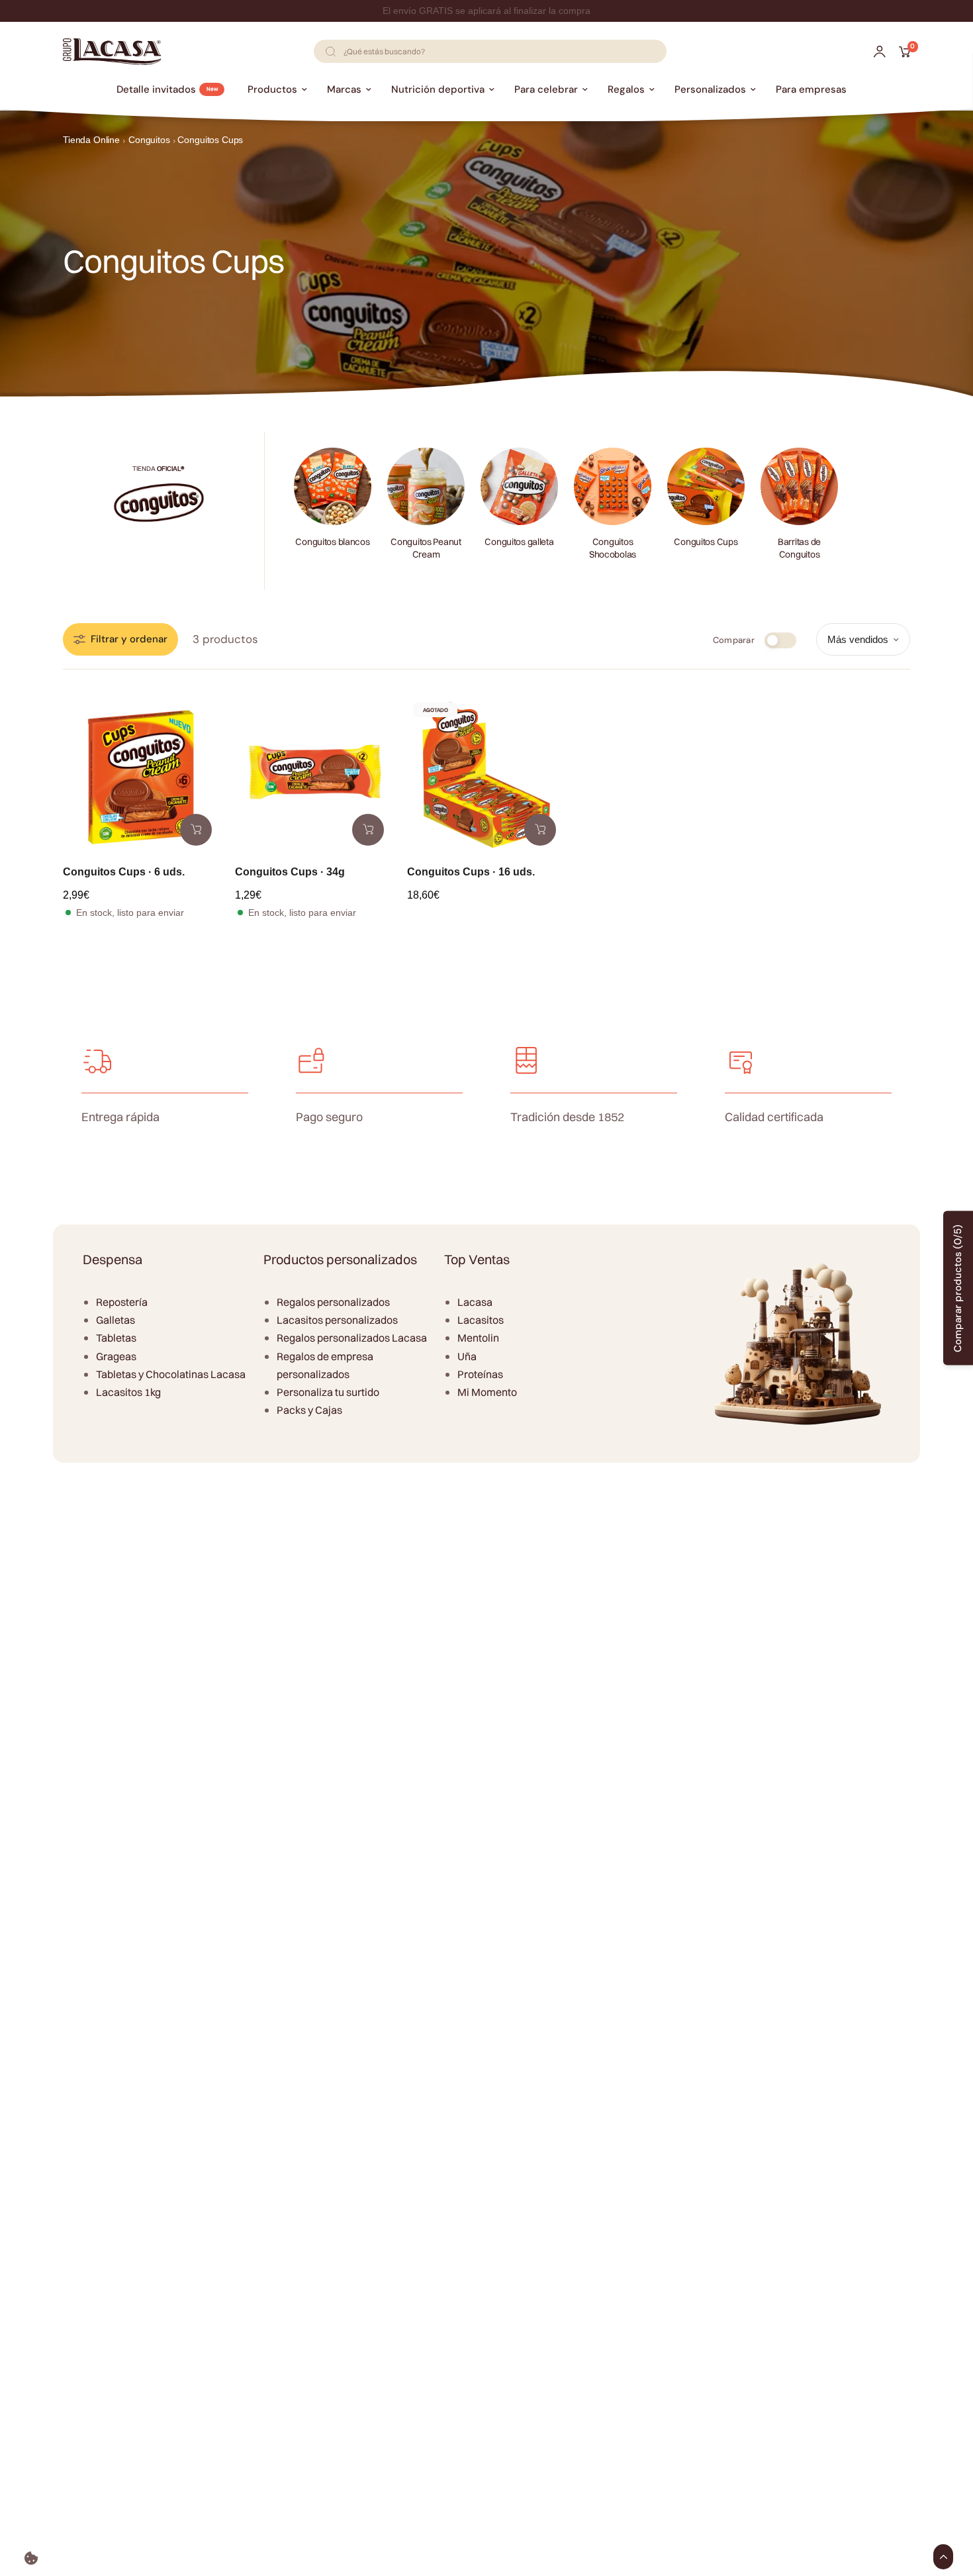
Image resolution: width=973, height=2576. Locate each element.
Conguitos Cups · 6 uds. (124, 872)
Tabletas (116, 1338)
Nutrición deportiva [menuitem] (438, 89)
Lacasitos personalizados (337, 1320)
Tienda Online (91, 140)
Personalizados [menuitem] (710, 89)
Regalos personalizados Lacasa (352, 1338)
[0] (901, 52)
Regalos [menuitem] (626, 89)
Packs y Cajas (309, 1410)
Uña (467, 1356)
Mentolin (478, 1338)
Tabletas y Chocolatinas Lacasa (171, 1374)
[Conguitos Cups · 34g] (314, 775)
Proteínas (480, 1374)
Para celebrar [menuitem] (546, 89)
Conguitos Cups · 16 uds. (471, 872)
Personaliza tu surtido (328, 1392)
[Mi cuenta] (880, 52)
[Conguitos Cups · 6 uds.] (142, 775)
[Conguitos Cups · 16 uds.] (486, 775)
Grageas (116, 1356)
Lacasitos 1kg (128, 1392)
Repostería (122, 1302)
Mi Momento (487, 1392)
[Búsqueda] (330, 51)
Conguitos (149, 140)
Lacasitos (481, 1320)
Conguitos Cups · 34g (290, 872)
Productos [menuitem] (272, 89)
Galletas (116, 1320)
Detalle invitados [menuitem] (156, 89)
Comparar (734, 640)
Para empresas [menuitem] (811, 89)
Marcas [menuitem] (344, 89)
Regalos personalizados (333, 1302)
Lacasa (475, 1302)
